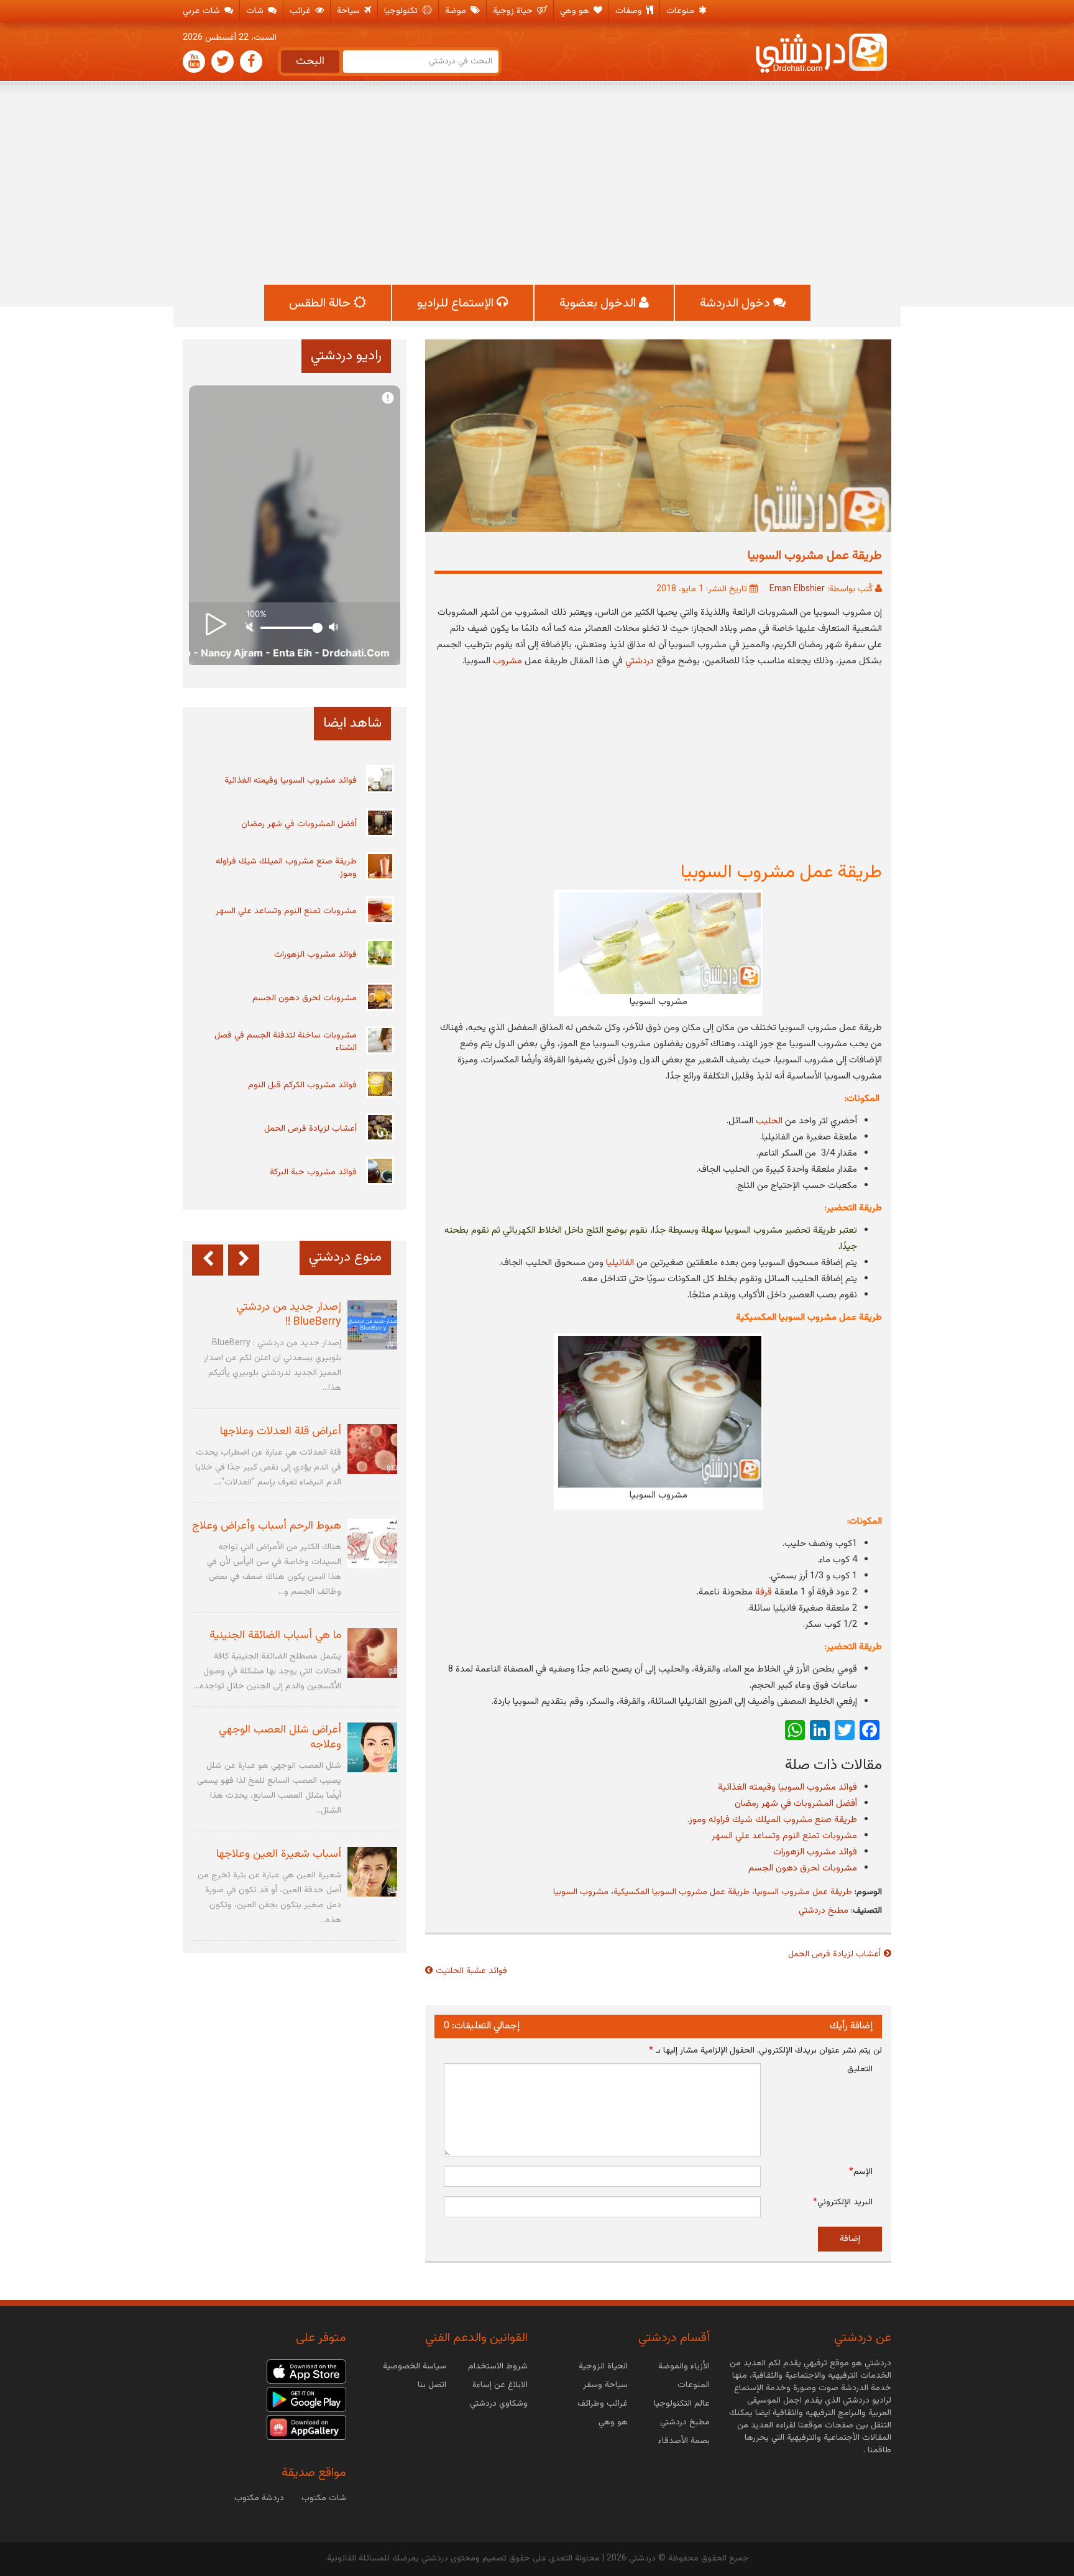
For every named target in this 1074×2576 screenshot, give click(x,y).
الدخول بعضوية (599, 303)
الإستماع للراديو (457, 303)
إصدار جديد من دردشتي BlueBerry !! (289, 1315)
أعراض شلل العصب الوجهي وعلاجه (280, 1737)
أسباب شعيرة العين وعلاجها (279, 1854)
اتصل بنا (432, 2385)
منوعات (682, 11)
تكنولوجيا (402, 11)
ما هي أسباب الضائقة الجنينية (275, 1635)
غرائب (301, 11)
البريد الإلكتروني (843, 2202)
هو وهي (576, 11)
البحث (310, 62)
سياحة (350, 11)
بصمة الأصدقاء (684, 2441)
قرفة (764, 1592)
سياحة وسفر (605, 2385)
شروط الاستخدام (498, 2367)
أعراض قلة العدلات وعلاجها (281, 1432)
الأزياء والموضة (684, 2367)
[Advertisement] (537, 185)
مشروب (507, 661)
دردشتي (640, 661)
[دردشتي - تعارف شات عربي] (306, 2371)
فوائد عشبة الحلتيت (471, 1971)
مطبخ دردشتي (824, 1911)
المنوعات (694, 2385)
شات (256, 11)
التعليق (860, 2069)
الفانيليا (620, 1263)
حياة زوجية (514, 11)
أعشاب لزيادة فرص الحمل (834, 1954)
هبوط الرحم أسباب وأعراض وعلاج (267, 1526)
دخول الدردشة (737, 303)
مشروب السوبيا (581, 1892)
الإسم (861, 2172)
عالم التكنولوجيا (682, 2404)
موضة (457, 11)
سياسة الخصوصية (415, 2367)
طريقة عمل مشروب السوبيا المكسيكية (682, 1892)
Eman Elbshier (797, 589)
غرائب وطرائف (603, 2404)
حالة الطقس (321, 303)
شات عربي (203, 11)
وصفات (630, 11)
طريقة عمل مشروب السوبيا (803, 1892)
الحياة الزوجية (603, 2367)
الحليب (769, 1121)
